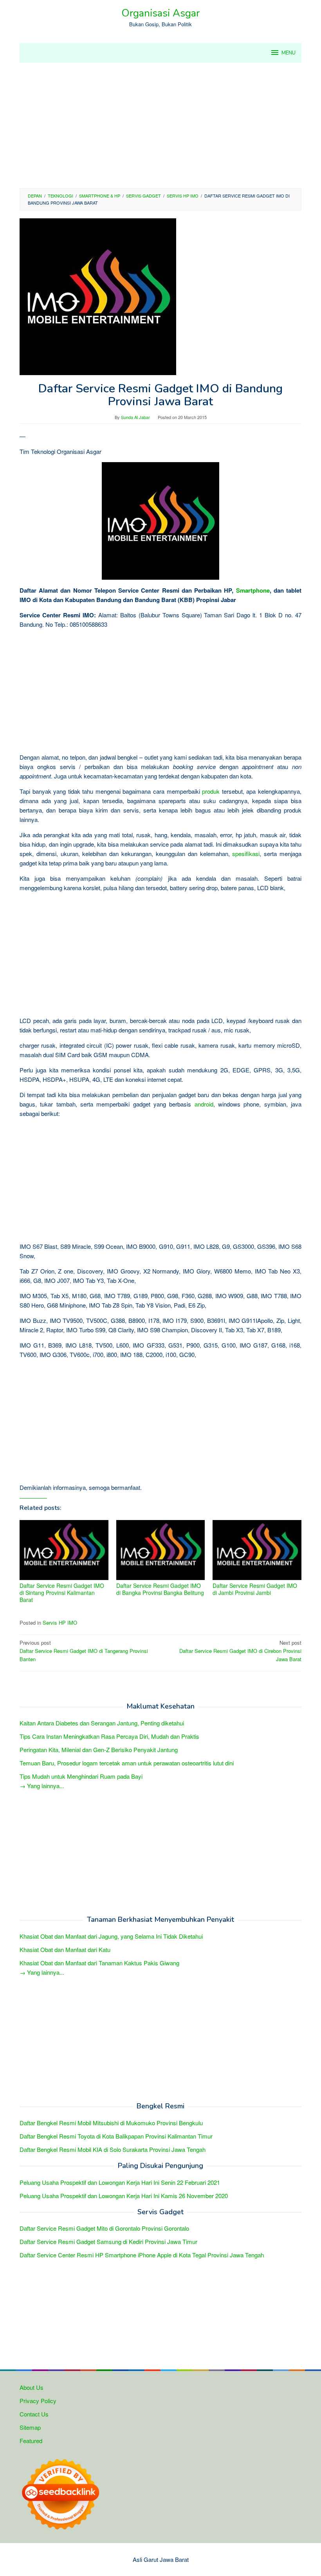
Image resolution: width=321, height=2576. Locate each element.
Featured (31, 2441)
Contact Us (34, 2414)
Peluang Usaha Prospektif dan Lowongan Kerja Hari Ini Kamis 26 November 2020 (124, 2196)
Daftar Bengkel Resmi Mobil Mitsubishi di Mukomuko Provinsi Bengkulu (111, 2123)
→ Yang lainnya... (42, 1786)
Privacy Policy (38, 2401)
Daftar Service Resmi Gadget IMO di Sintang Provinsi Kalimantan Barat (62, 1593)
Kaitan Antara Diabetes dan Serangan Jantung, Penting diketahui (102, 1723)
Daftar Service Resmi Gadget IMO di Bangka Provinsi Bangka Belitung (160, 1589)
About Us (32, 2387)
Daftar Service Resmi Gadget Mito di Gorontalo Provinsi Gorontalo (104, 2228)
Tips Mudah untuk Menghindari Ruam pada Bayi (81, 1776)
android (204, 1104)
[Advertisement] (160, 125)
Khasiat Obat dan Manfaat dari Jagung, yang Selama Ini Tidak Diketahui (111, 1936)
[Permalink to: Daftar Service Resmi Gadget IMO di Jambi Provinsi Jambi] (257, 1550)
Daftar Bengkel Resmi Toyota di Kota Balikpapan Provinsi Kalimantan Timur (116, 2136)
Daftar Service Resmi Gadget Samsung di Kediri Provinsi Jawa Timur (108, 2241)
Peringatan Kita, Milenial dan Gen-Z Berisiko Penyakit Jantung (99, 1750)
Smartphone (253, 590)
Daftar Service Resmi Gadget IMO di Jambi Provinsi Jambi (255, 1589)
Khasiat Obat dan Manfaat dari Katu (65, 1949)
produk (211, 791)
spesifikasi (246, 854)
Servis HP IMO (60, 1623)
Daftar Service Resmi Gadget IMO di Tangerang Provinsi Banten (84, 1651)
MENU (289, 53)
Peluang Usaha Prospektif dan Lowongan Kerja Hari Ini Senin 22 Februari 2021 (120, 2182)
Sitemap (30, 2427)
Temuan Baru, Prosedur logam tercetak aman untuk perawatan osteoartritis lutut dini (127, 1763)
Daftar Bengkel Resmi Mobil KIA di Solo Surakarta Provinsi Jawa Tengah (113, 2149)
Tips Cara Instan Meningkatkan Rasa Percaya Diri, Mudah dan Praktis (109, 1736)
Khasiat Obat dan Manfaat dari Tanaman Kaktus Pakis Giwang (99, 1963)
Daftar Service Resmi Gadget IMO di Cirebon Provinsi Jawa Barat (240, 1651)
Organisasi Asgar (160, 13)
